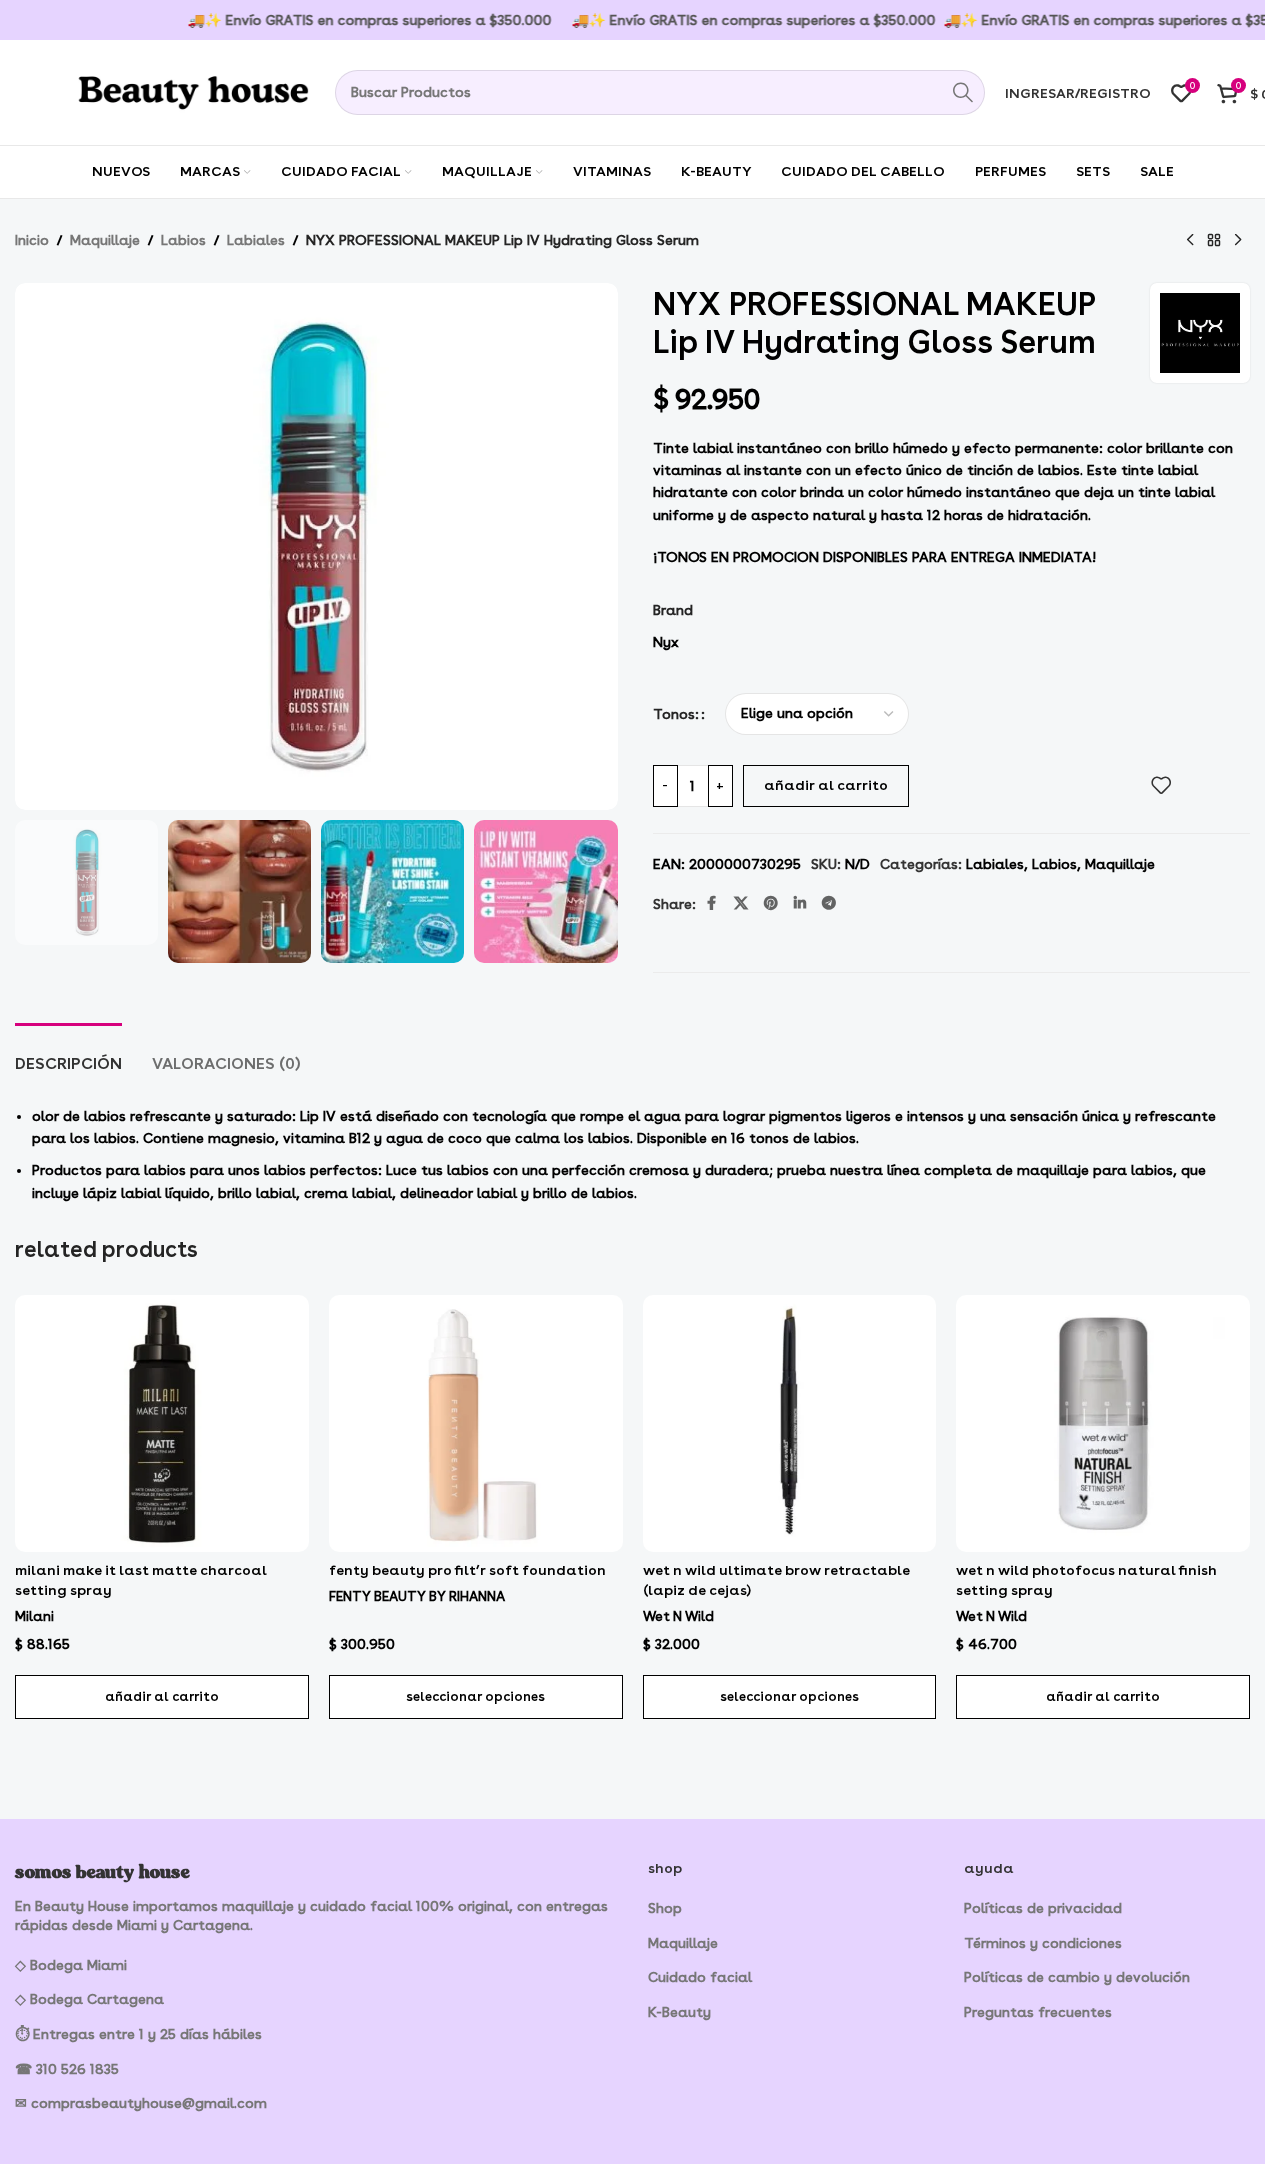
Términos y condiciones (1043, 1943)
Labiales (256, 240)
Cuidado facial (700, 1977)
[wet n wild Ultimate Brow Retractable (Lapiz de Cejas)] (790, 1423)
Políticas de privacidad (1043, 1908)
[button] (162, 1697)
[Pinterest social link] (771, 903)
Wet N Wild (678, 1616)
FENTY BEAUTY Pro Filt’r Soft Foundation (467, 1570)
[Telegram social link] (829, 903)
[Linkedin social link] (800, 903)
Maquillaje (105, 240)
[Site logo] (165, 89)
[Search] (962, 92)
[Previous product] (1190, 241)
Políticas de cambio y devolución (1077, 1977)
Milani (34, 1616)
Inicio (32, 240)
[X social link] (741, 903)
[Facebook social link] (712, 903)
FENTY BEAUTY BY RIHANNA (417, 1596)
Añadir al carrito (826, 785)
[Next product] (1238, 241)
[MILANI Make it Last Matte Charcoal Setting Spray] (162, 1423)
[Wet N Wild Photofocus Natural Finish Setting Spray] (1103, 1423)
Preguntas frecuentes (1038, 2012)
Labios (183, 240)
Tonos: (676, 714)
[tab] (68, 1053)
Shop (665, 1908)
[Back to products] (1214, 241)
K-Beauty (679, 2012)
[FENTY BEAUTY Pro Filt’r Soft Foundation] (476, 1423)
